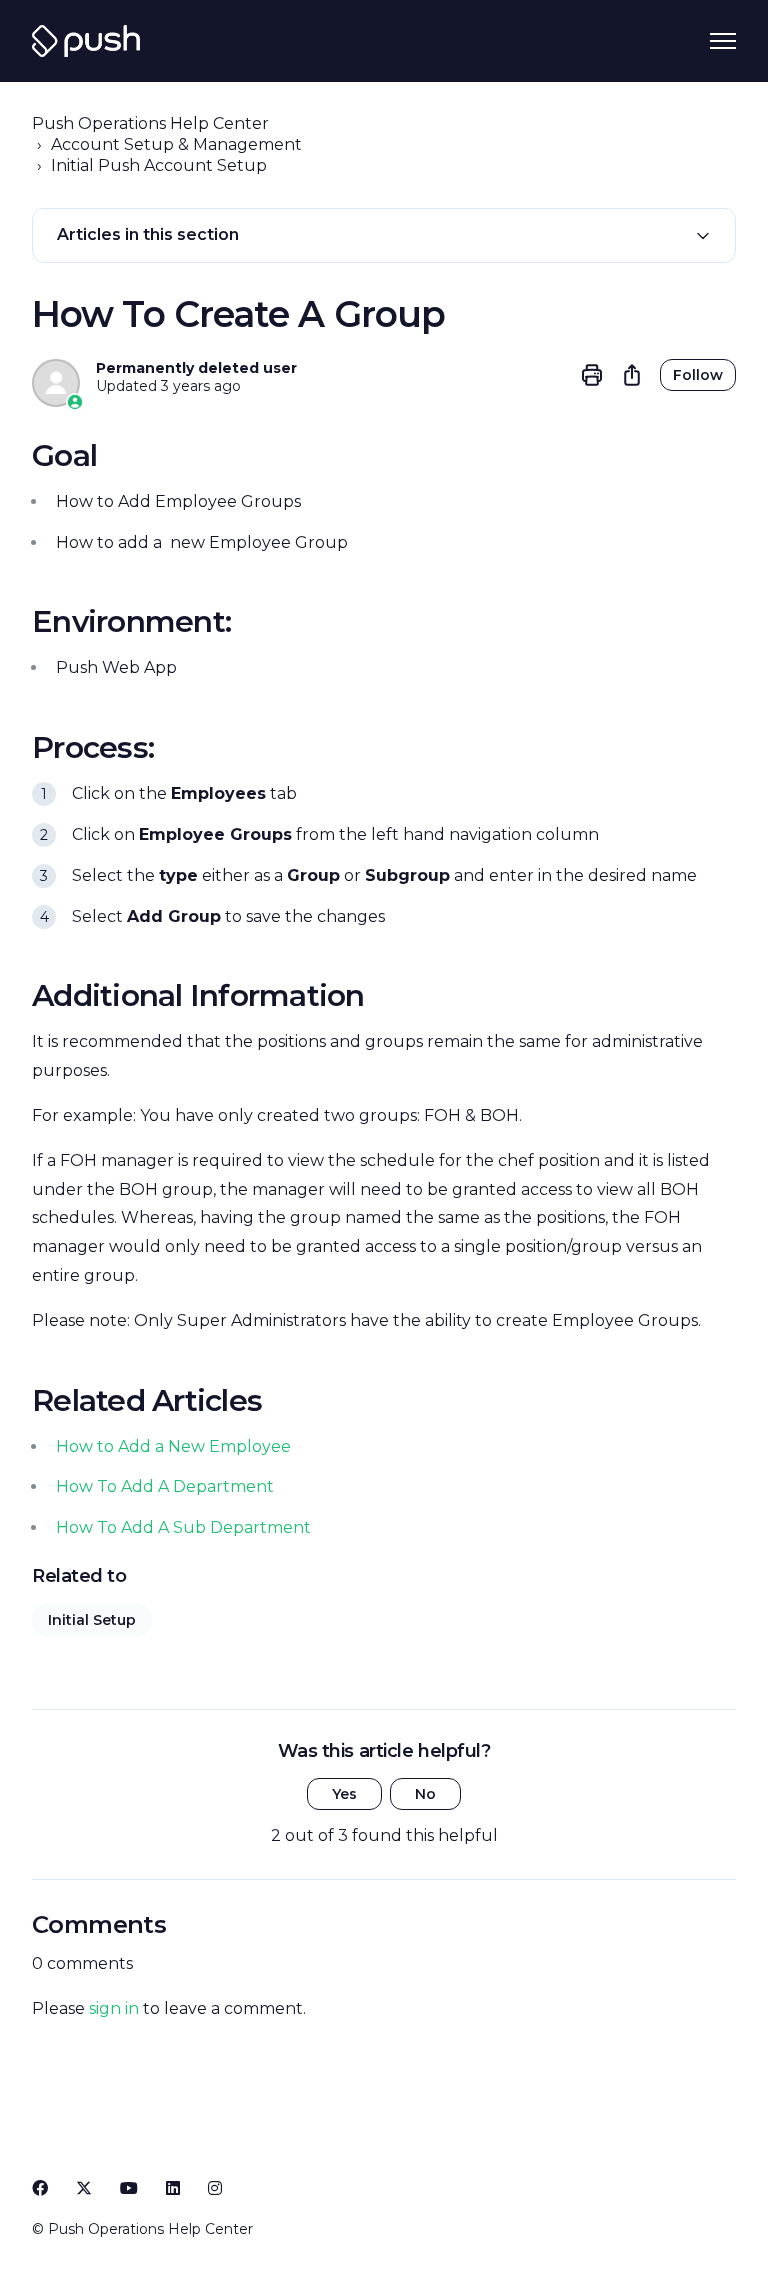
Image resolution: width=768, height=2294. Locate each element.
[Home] (86, 41)
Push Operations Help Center (150, 123)
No (425, 1794)
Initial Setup (92, 1620)
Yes (344, 1794)
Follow (698, 375)
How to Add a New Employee (173, 1446)
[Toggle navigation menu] (723, 41)
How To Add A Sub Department (183, 1527)
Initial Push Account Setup (159, 165)
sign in (114, 2008)
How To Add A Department (165, 1486)
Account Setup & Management (176, 144)
